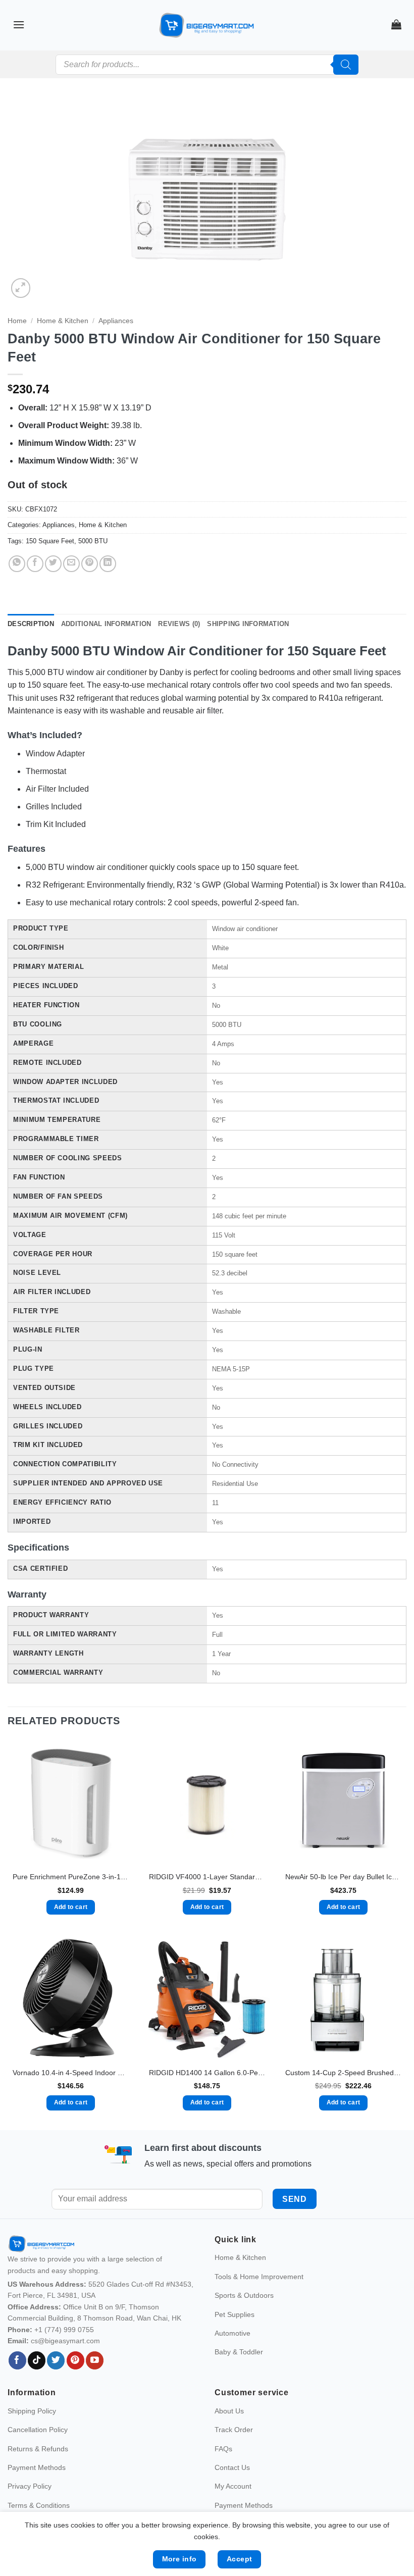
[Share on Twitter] (53, 564)
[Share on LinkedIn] (108, 564)
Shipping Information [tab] (248, 624)
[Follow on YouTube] (95, 2382)
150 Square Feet (50, 541)
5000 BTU (93, 541)
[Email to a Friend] (71, 564)
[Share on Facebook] (35, 564)
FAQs (223, 2470)
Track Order (234, 2451)
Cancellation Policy (38, 2451)
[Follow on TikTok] (37, 2382)
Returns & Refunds (38, 2470)
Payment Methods (37, 2489)
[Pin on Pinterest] (90, 564)
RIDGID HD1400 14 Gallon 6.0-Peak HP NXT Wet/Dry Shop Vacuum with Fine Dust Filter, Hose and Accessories (207, 2073)
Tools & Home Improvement (259, 2298)
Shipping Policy (32, 2432)
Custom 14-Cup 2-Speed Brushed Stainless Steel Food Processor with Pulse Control (343, 2073)
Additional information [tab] (106, 624)
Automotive (232, 2354)
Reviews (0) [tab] (179, 624)
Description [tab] (31, 624)
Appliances (116, 321)
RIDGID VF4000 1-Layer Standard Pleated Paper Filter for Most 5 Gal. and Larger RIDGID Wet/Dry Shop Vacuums (207, 1877)
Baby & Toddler (239, 2374)
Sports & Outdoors (244, 2317)
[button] (19, 24)
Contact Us (232, 2489)
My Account (233, 2508)
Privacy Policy (30, 2508)
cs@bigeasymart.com (65, 2362)
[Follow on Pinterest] (75, 2382)
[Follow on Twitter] (56, 2382)
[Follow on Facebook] (17, 2382)
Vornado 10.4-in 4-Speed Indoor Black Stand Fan (71, 2073)
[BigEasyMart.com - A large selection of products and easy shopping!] (207, 25)
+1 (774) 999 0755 (64, 2351)
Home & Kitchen (63, 321)
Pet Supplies (235, 2336)
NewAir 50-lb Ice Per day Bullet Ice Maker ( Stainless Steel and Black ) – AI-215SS (343, 1877)
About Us (229, 2432)
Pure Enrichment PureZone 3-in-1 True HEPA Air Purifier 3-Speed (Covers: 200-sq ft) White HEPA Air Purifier (71, 1877)
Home (17, 321)
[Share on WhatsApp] (17, 564)
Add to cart (71, 1907)
